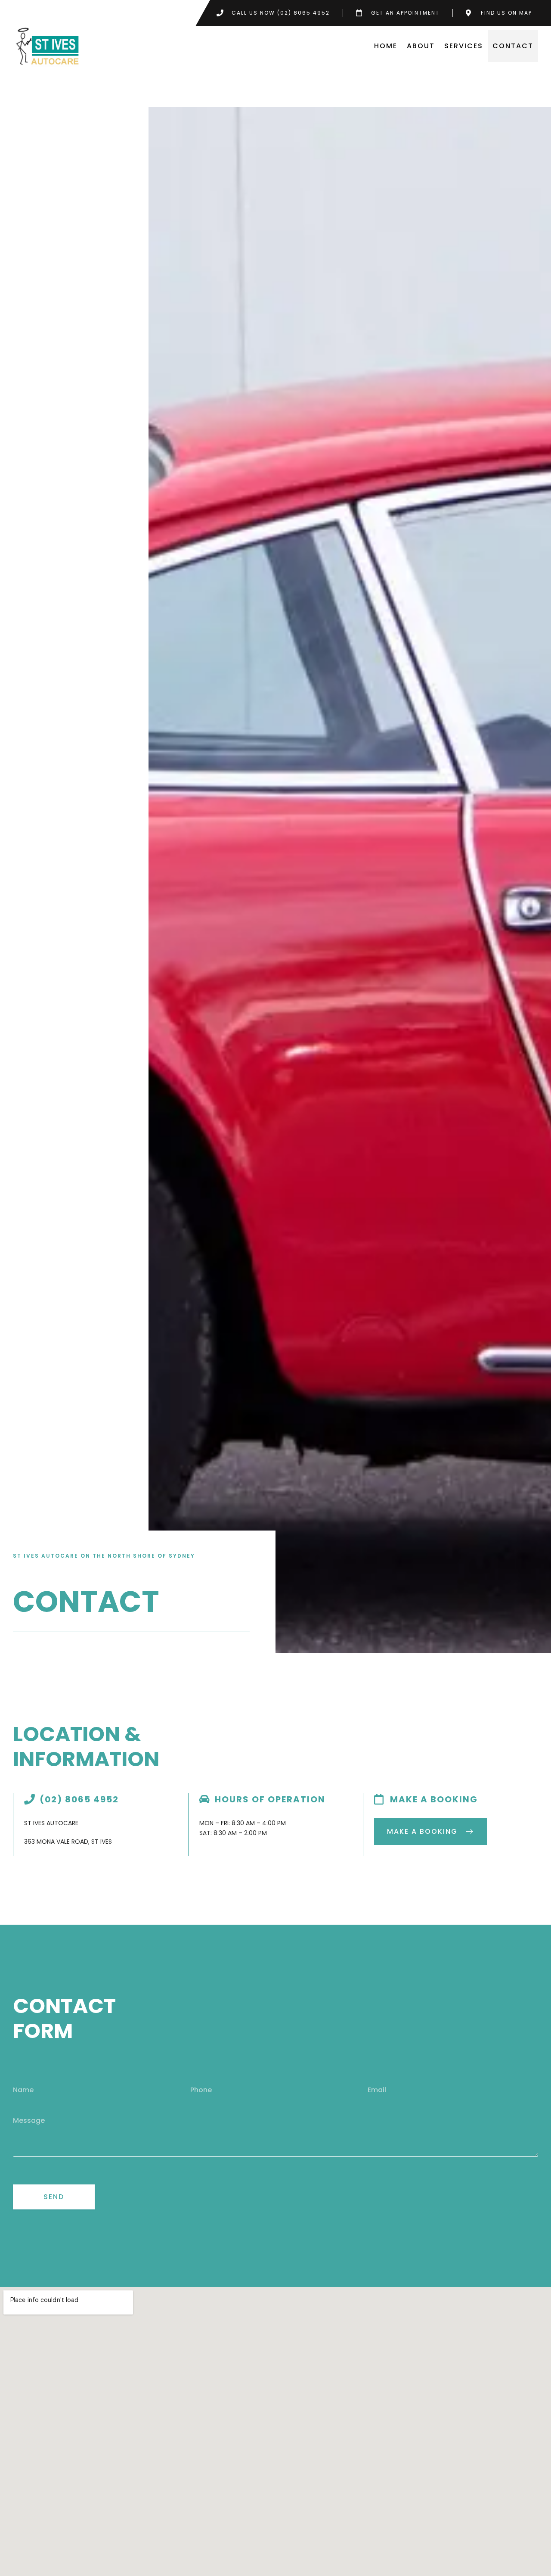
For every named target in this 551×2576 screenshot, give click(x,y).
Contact (513, 46)
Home (386, 46)
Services (464, 46)
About (421, 46)
